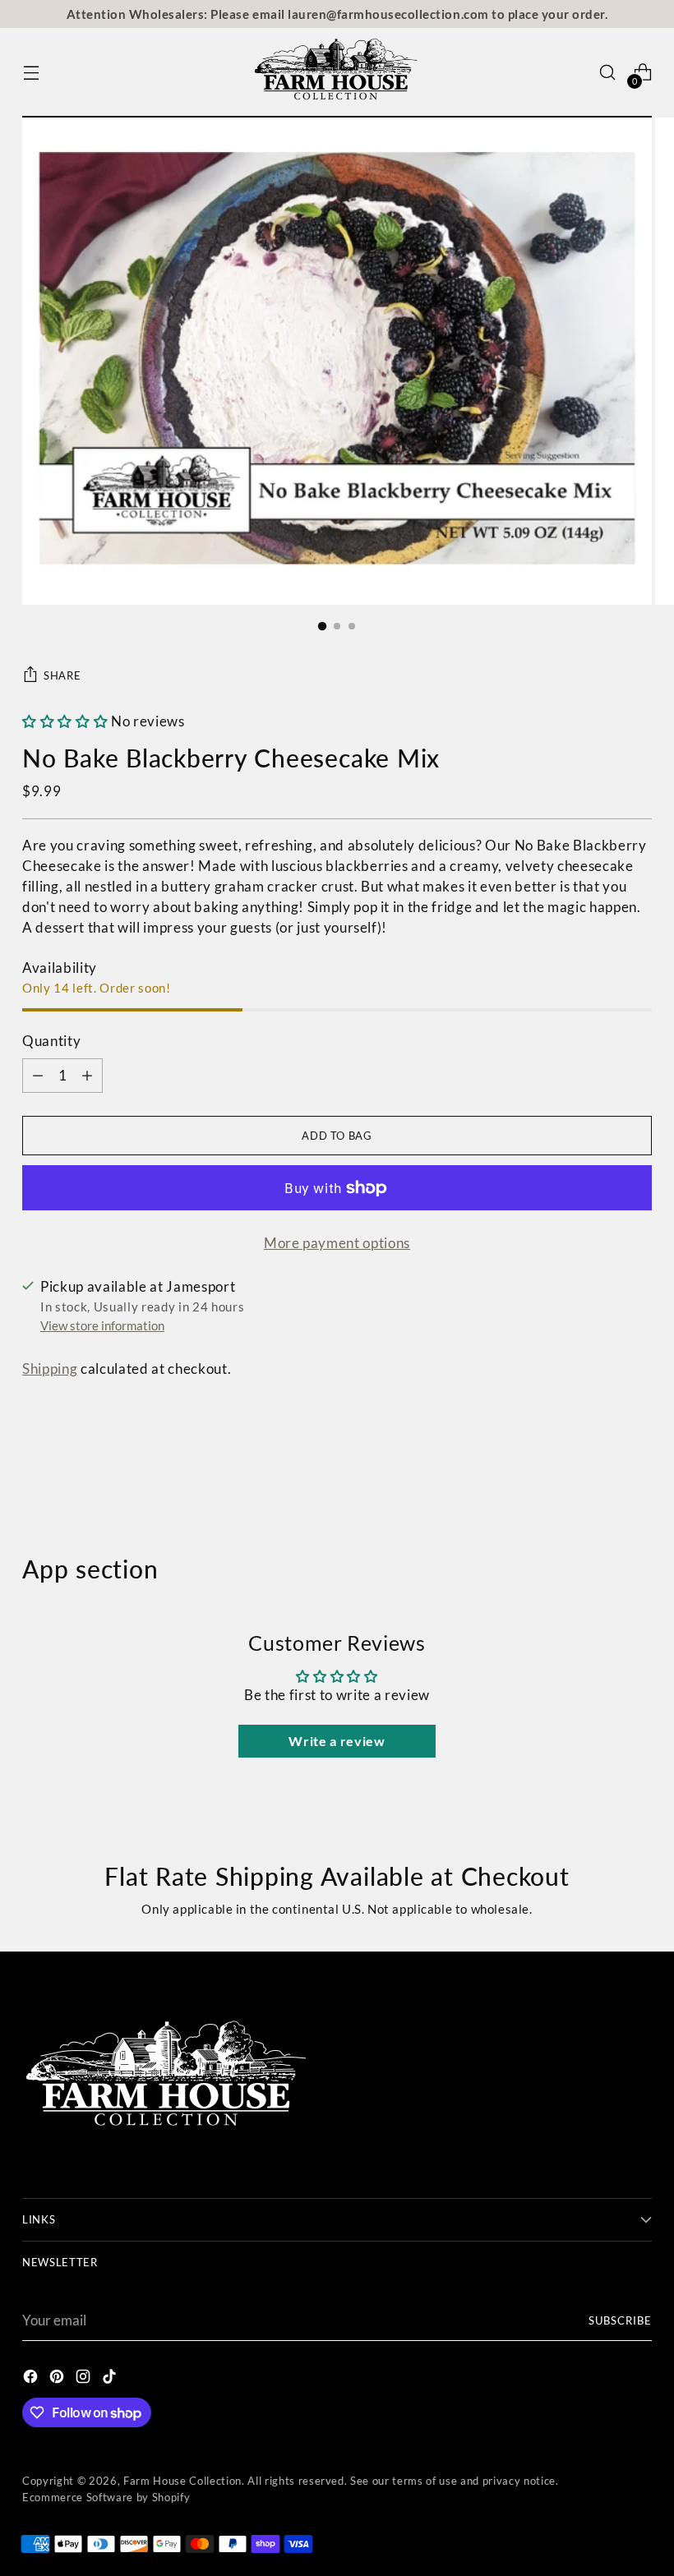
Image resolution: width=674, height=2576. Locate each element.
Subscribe (620, 2320)
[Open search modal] (608, 73)
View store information (102, 1325)
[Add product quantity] (38, 1076)
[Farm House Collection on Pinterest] (58, 2379)
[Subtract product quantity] (87, 1076)
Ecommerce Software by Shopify (106, 2497)
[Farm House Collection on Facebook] (32, 2379)
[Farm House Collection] (337, 73)
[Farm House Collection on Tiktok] (111, 2379)
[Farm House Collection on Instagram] (85, 2379)
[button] (65, 721)
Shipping (50, 1369)
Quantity (51, 1041)
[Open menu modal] (31, 73)
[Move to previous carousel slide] (600, 1467)
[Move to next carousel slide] (638, 1466)
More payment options (337, 1243)
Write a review (337, 1741)
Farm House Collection (182, 2481)
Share (62, 675)
